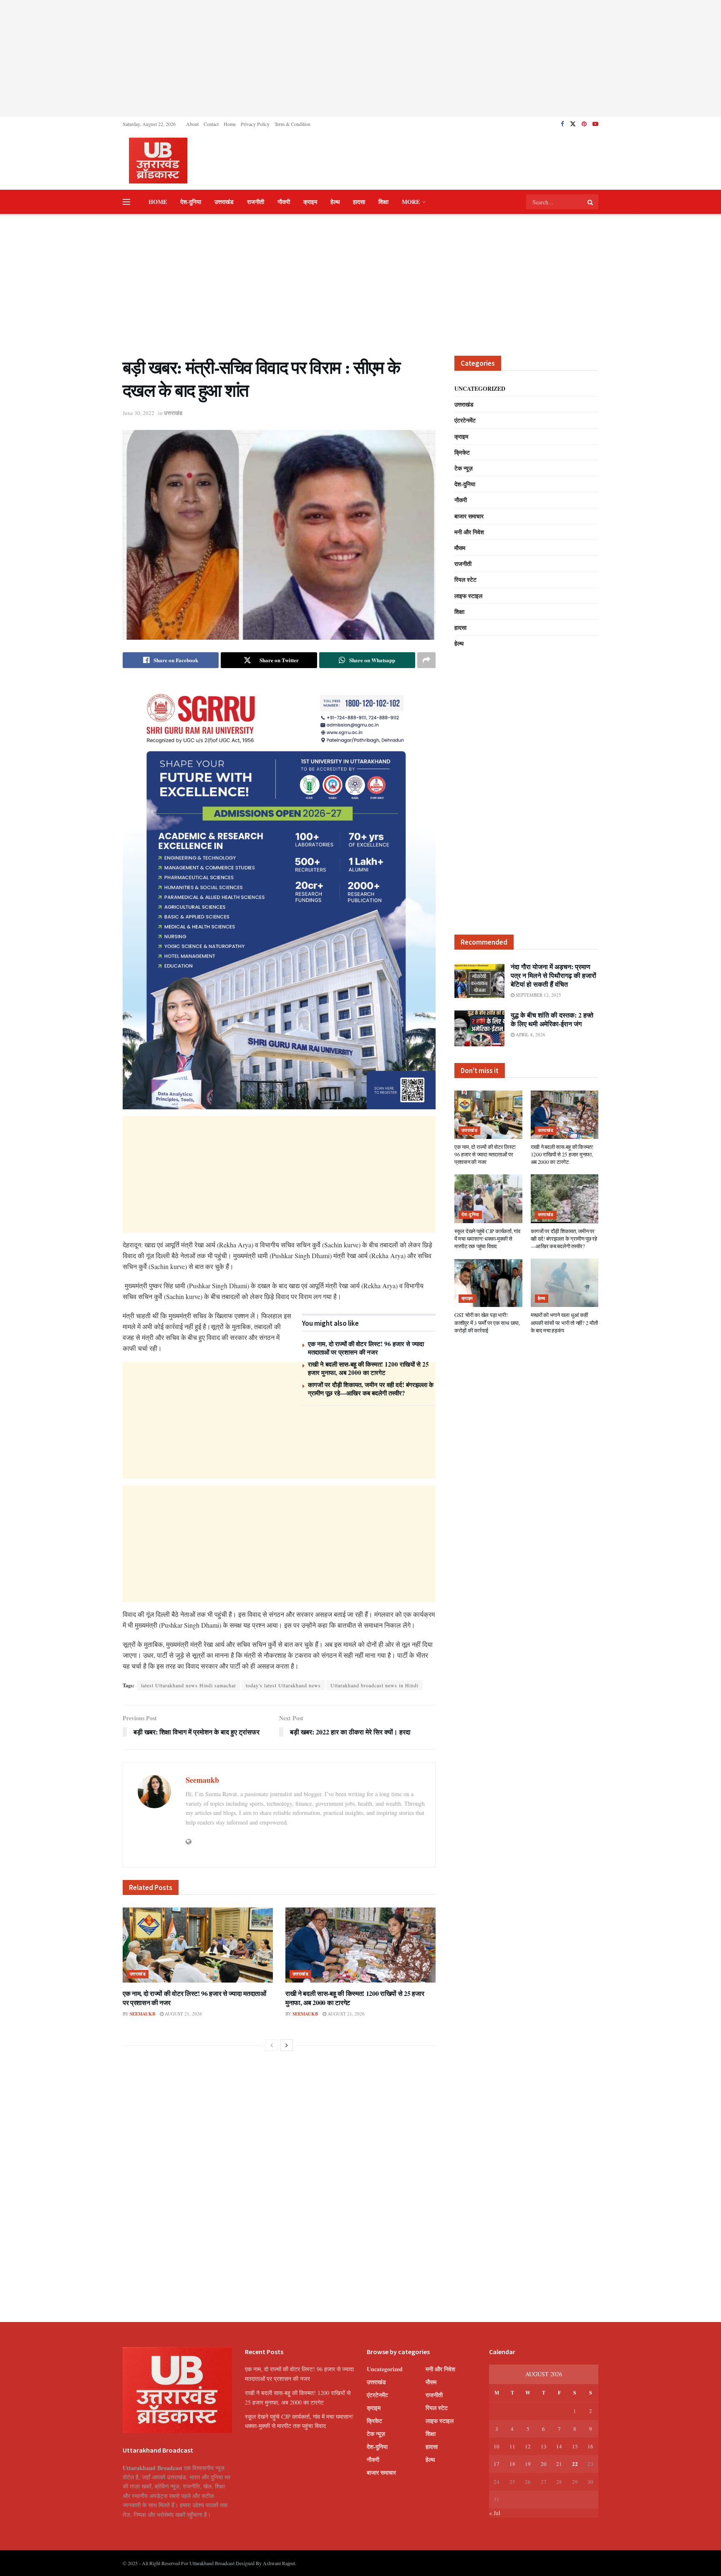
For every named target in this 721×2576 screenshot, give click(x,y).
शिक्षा (383, 202)
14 (559, 2446)
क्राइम (310, 202)
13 (544, 2446)
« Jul (495, 2513)
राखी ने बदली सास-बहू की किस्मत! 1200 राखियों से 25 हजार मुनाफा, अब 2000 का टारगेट (368, 1368)
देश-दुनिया (191, 202)
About (192, 124)
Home (230, 124)
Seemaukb (202, 1780)
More (411, 202)
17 (497, 2464)
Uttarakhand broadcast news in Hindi (374, 1685)
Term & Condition (292, 124)
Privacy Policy (255, 124)
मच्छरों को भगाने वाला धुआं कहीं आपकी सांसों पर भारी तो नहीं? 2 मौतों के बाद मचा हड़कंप (564, 1322)
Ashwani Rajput (279, 2563)
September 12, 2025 (538, 995)
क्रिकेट (462, 452)
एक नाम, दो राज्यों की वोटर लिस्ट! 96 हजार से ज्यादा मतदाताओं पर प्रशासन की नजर (366, 1348)
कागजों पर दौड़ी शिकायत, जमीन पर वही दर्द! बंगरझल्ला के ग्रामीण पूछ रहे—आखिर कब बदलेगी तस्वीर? (371, 1389)
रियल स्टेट (465, 579)
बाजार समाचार (469, 516)
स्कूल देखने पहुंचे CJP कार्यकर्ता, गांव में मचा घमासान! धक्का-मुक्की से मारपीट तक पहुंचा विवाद (487, 1239)
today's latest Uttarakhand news (283, 1685)
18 (512, 2464)
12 (528, 2446)
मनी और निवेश (469, 532)
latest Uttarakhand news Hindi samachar (189, 1685)
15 (575, 2446)
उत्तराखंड (224, 202)
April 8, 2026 (530, 1034)
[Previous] (272, 2045)
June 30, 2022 (139, 413)
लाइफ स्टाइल (468, 596)
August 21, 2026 (183, 2014)
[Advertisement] (360, 58)
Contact (211, 124)
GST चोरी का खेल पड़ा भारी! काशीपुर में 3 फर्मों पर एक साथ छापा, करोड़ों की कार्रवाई (487, 1322)
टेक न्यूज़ (464, 468)
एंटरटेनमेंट (465, 420)
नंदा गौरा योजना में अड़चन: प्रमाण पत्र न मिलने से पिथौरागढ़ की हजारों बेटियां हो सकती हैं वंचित (553, 975)
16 (590, 2446)
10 (497, 2446)
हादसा (359, 202)
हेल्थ (335, 202)
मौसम (460, 548)
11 (512, 2446)
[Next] (287, 2045)
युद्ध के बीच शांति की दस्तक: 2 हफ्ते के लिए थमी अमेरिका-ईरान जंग (552, 1019)
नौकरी (284, 202)
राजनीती (256, 202)
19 (528, 2464)
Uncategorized (480, 388)
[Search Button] (591, 202)
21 (559, 2464)
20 (544, 2464)
